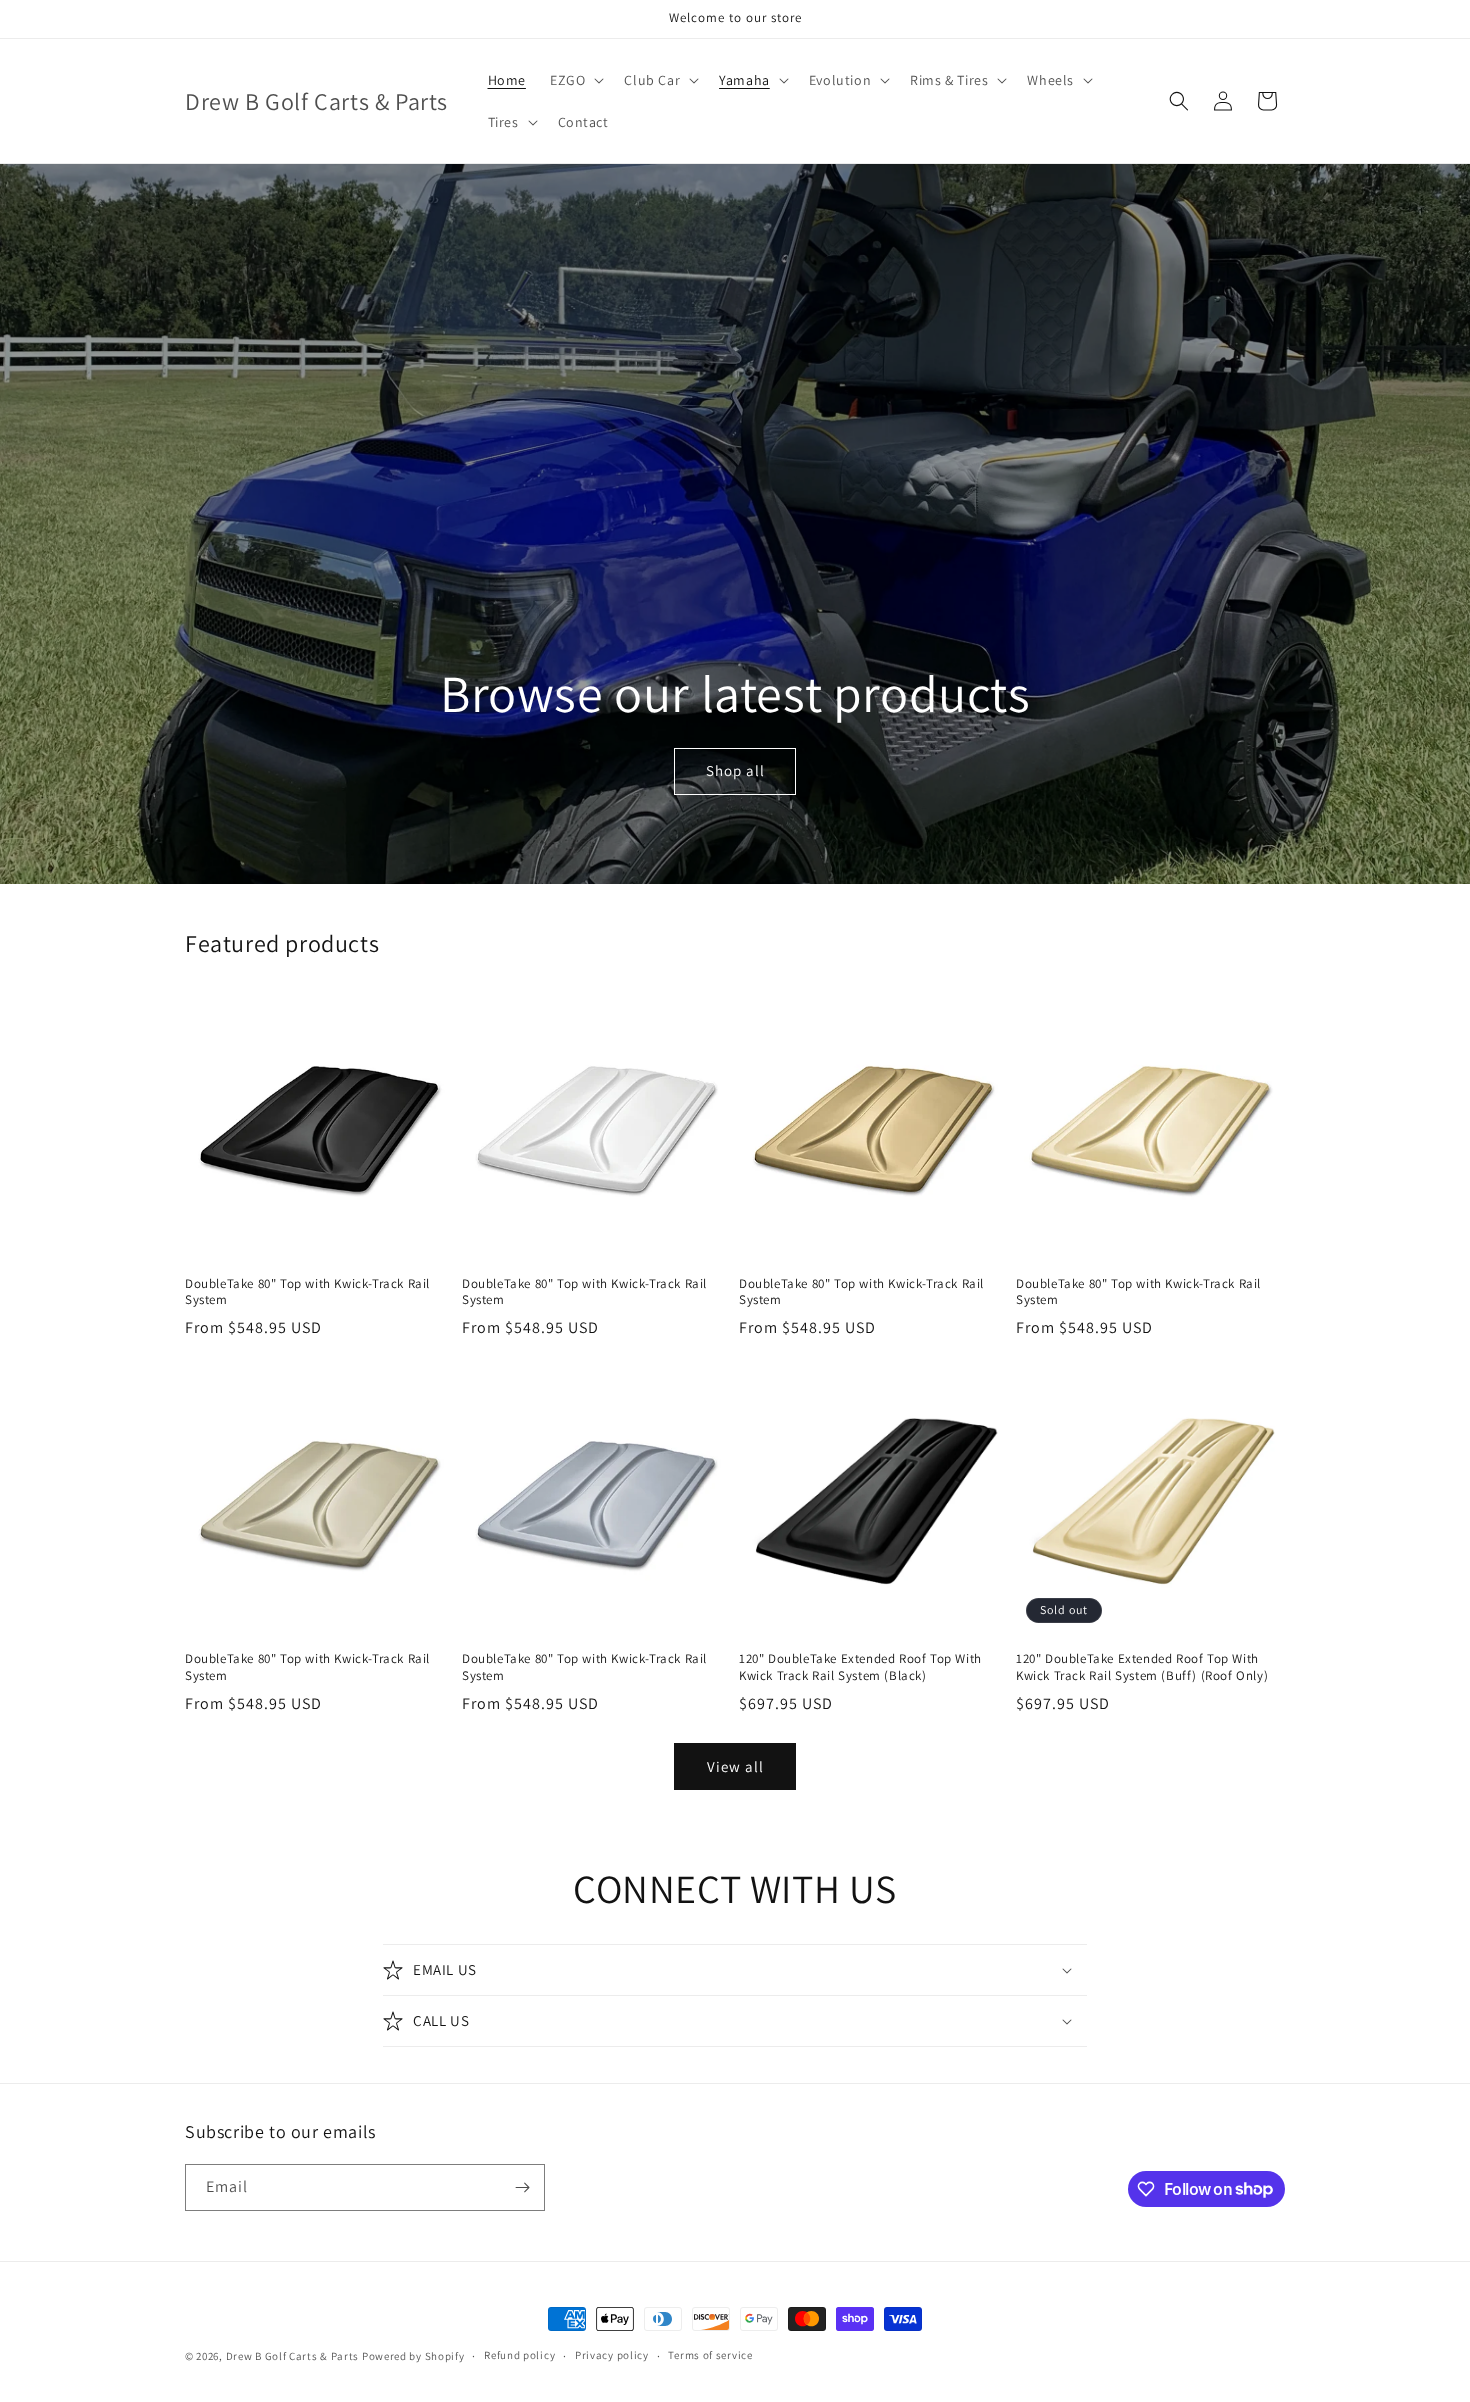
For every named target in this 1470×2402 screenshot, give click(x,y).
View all (735, 1766)
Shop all (734, 770)
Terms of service (710, 2355)
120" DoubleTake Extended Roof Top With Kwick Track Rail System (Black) (860, 1667)
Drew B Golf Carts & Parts (294, 2356)
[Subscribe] (522, 2187)
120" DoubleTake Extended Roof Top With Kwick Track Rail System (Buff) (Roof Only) (1142, 1667)
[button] (575, 80)
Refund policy (519, 2355)
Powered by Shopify (413, 2356)
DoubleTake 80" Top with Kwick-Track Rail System (307, 1292)
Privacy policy (612, 2355)
